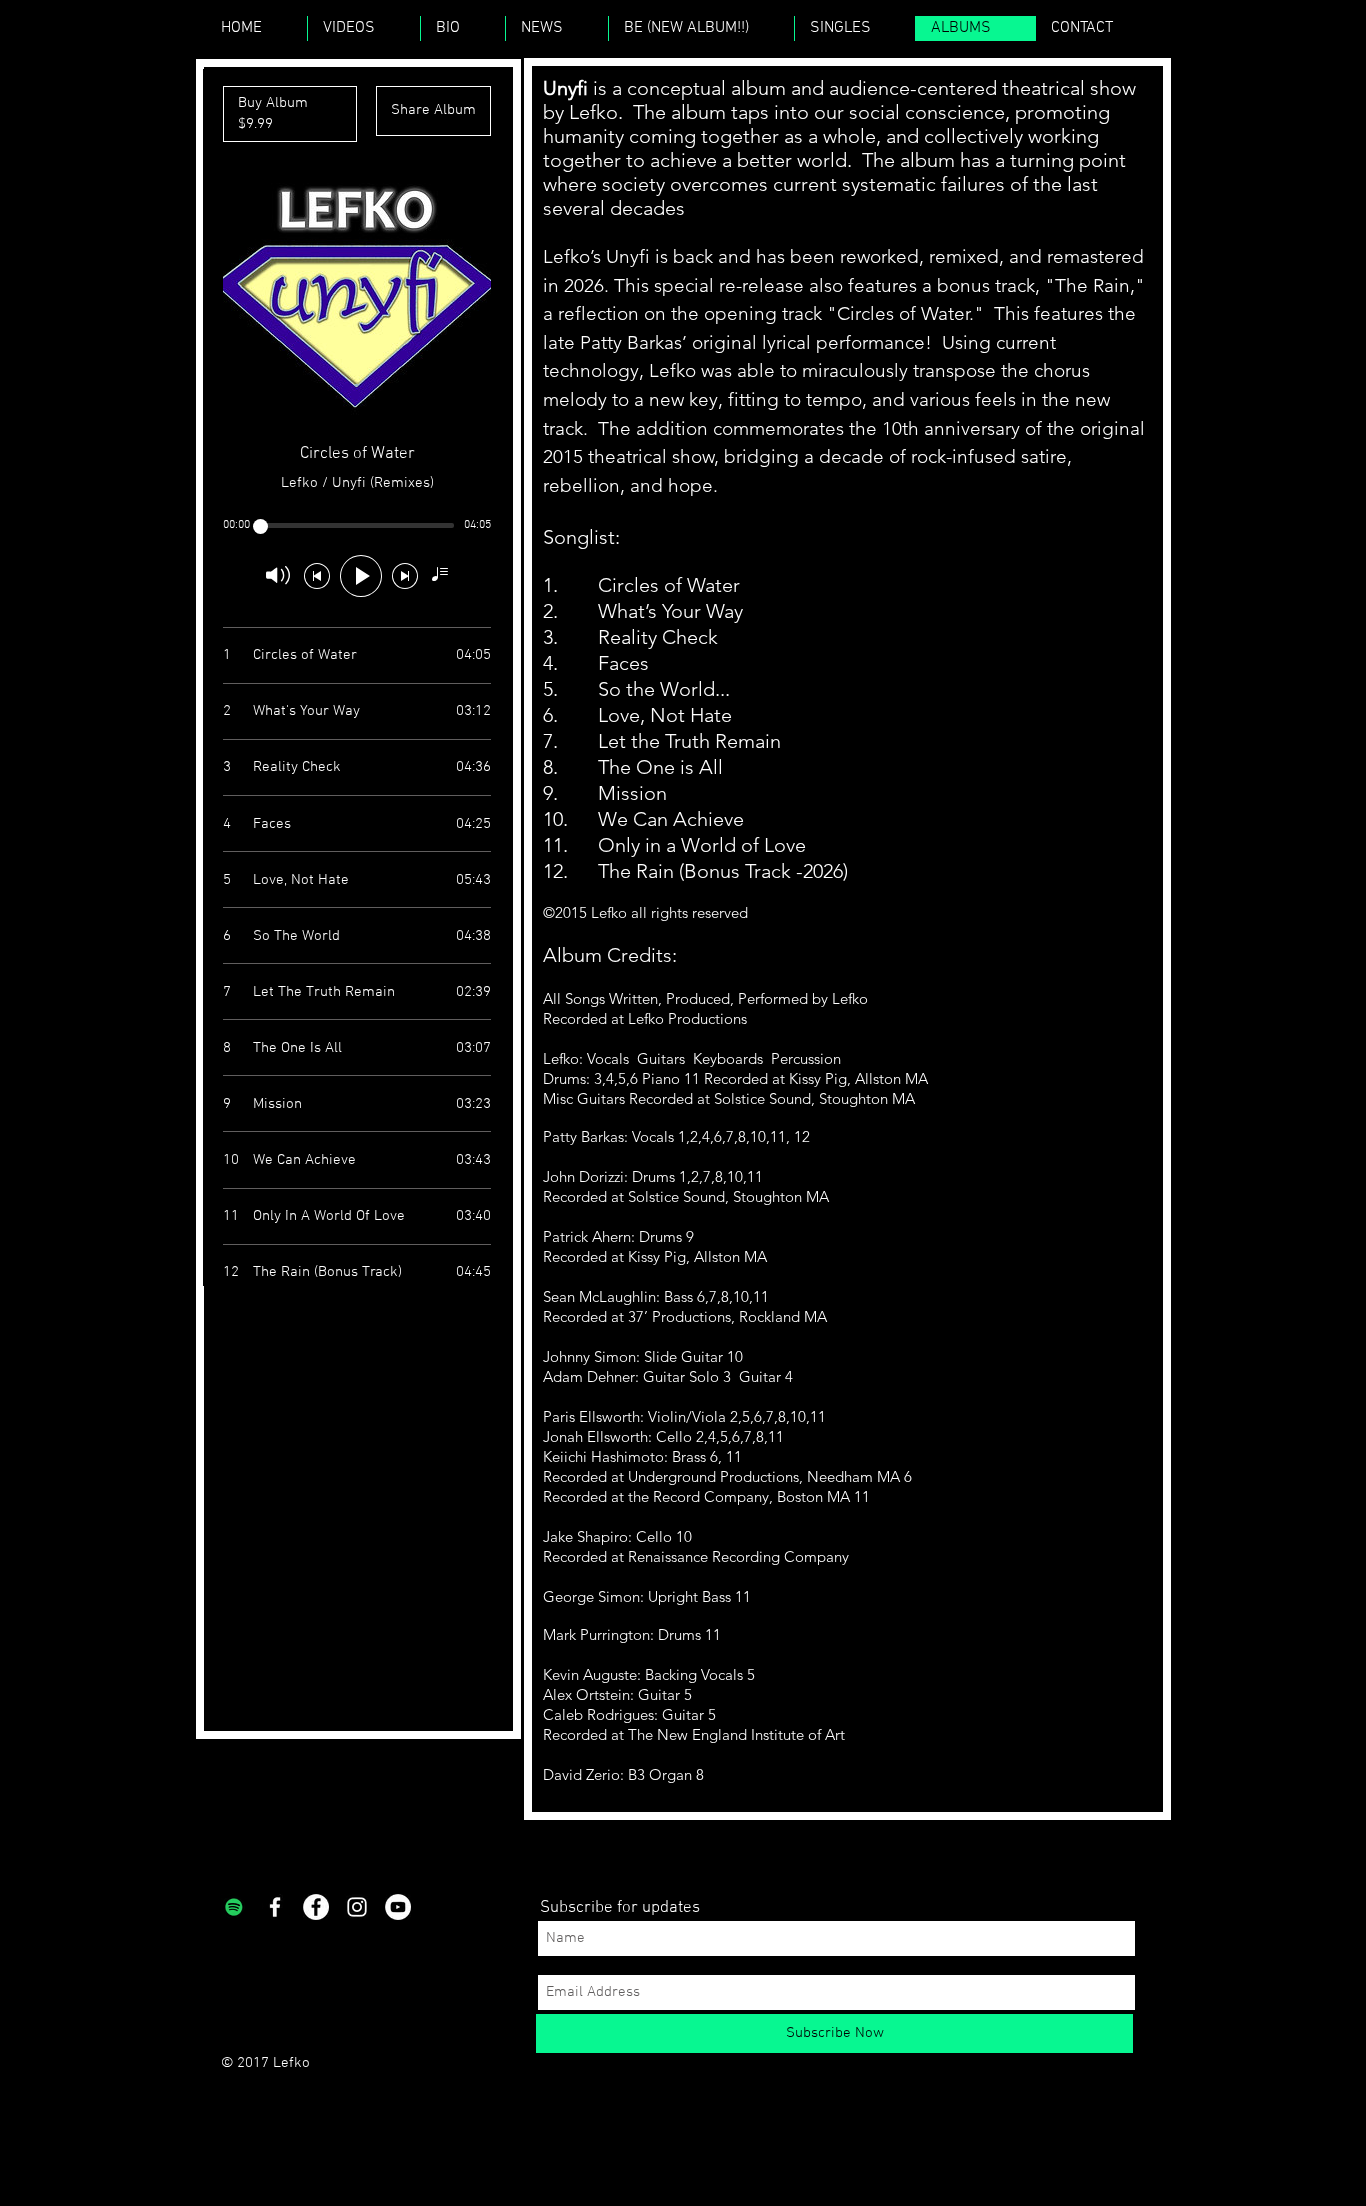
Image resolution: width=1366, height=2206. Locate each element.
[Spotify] (234, 1907)
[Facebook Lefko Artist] (275, 1907)
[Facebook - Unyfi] (316, 1907)
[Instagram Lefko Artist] (357, 1907)
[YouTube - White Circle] (398, 1907)
